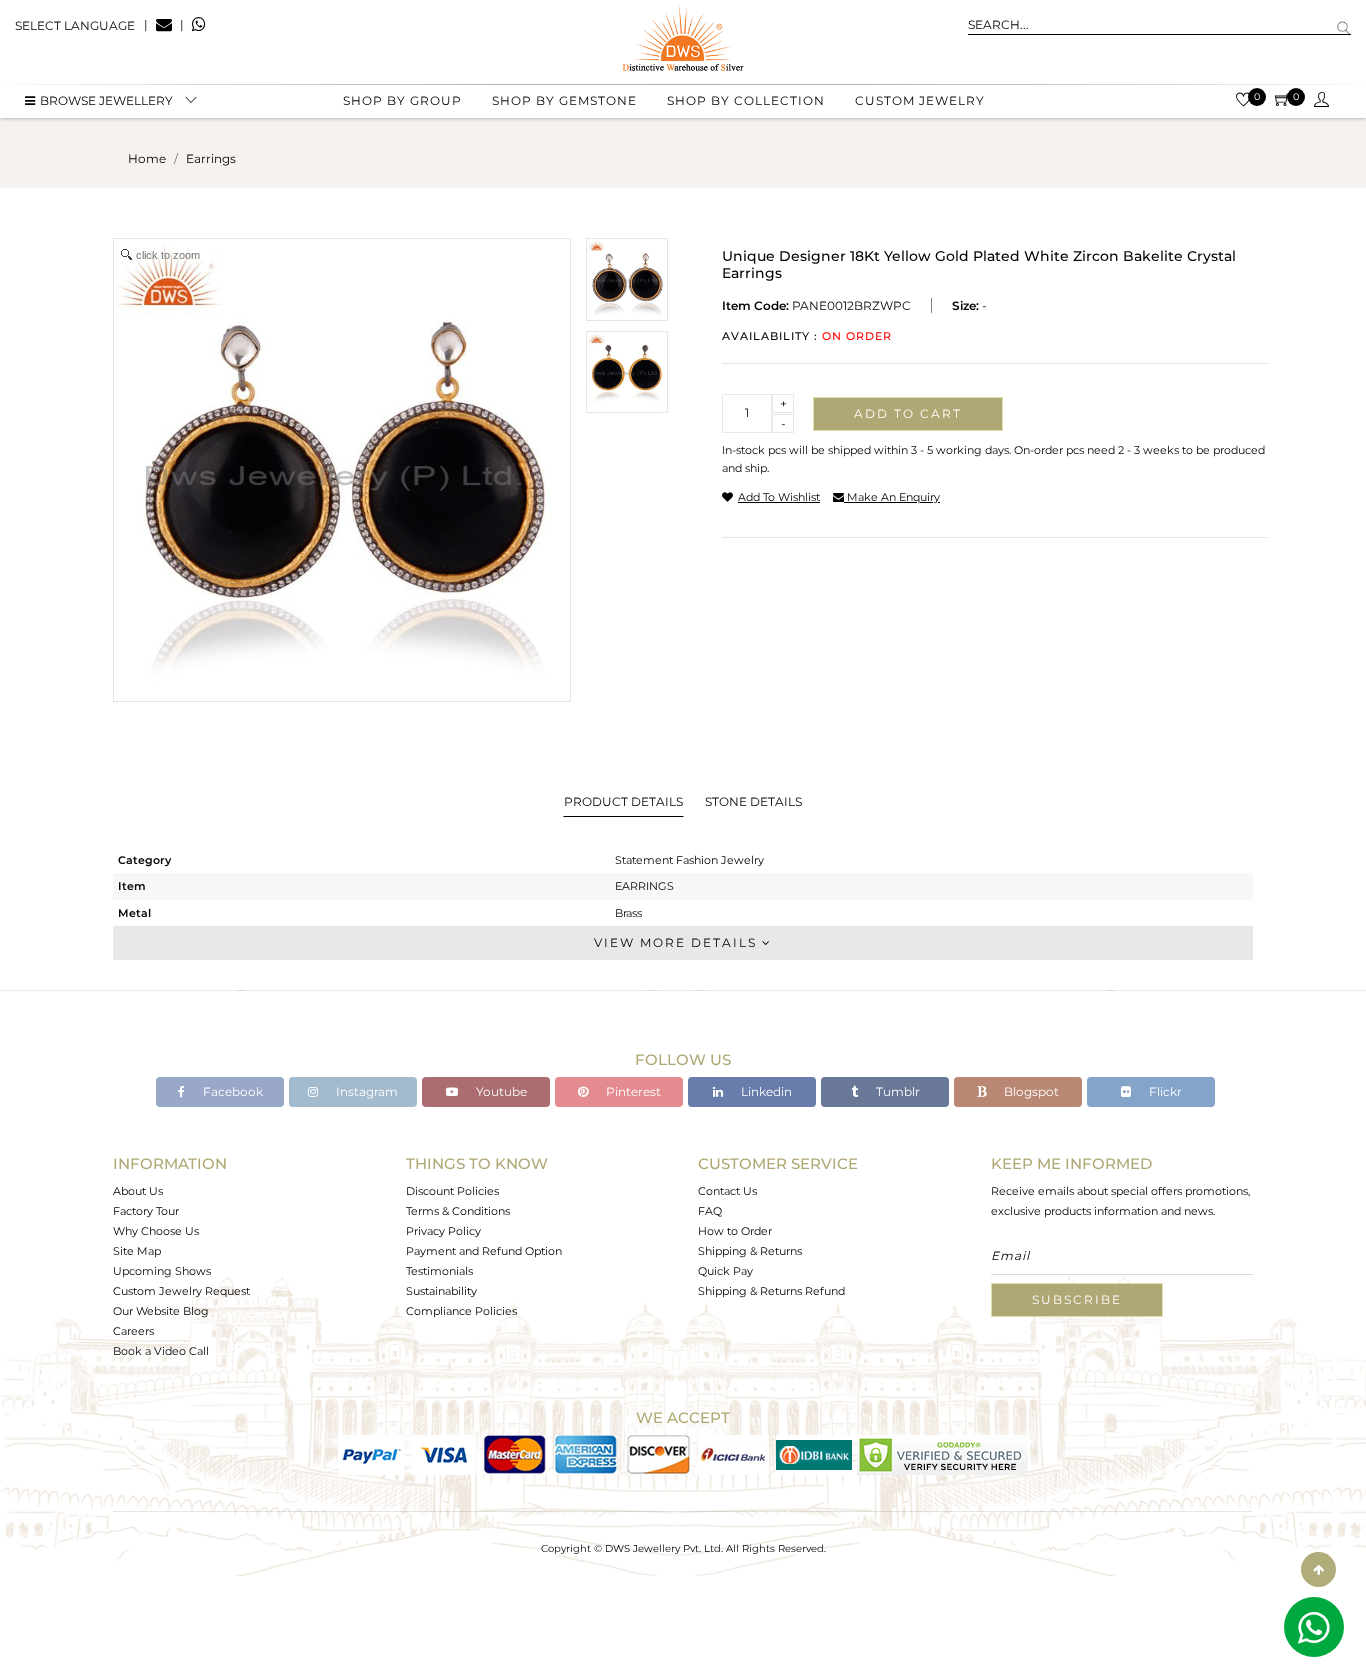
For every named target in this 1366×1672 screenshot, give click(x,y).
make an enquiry (892, 497)
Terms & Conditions (458, 1211)
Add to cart (908, 413)
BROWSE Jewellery (106, 100)
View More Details (678, 942)
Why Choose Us (156, 1231)
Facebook (231, 1091)
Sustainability (441, 1291)
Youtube (500, 1091)
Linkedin (765, 1091)
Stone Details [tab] (753, 801)
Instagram (365, 1091)
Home (147, 158)
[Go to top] (1318, 1569)
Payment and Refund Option (484, 1251)
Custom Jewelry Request (181, 1291)
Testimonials (439, 1271)
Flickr (1164, 1091)
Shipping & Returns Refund (771, 1291)
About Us (138, 1191)
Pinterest (632, 1091)
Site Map (137, 1251)
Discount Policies (452, 1191)
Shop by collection (746, 100)
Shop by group (402, 100)
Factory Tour (146, 1211)
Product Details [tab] (623, 801)
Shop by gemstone (564, 100)
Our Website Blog (161, 1311)
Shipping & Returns (750, 1251)
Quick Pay (725, 1271)
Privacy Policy (443, 1231)
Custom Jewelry (920, 100)
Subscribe (1077, 1299)
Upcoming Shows (162, 1271)
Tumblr (896, 1091)
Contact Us (727, 1191)
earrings (211, 158)
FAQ (710, 1211)
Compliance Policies (461, 1311)
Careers (133, 1331)
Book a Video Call (161, 1351)
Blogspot (1030, 1091)
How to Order (735, 1231)
